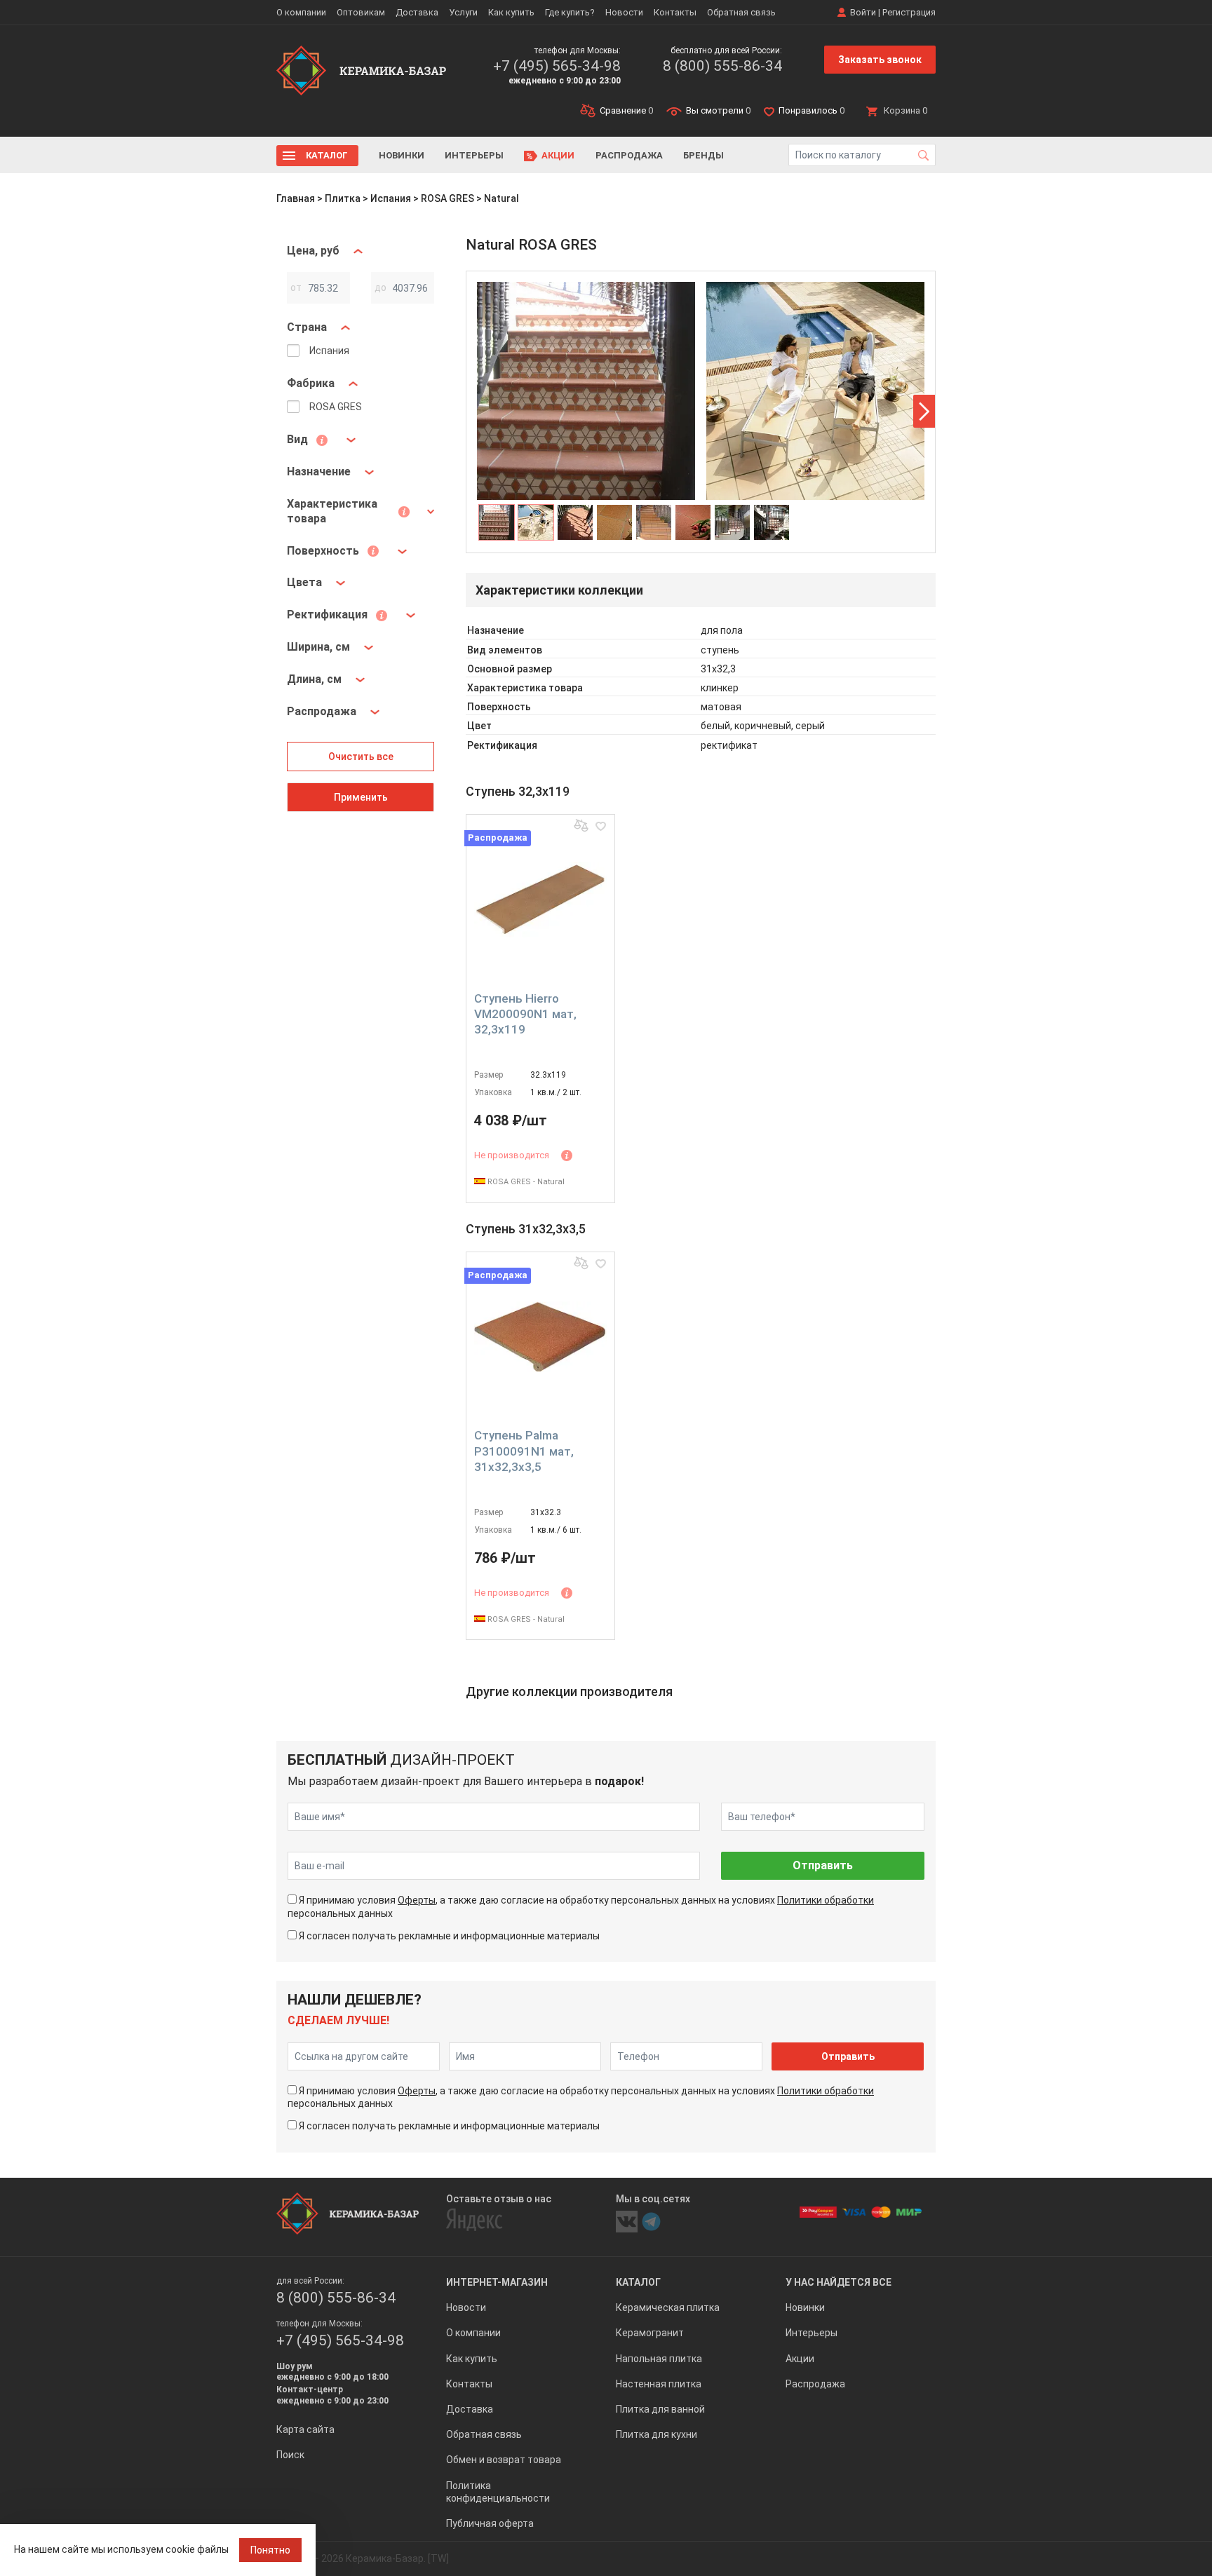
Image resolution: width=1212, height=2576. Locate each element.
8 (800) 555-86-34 (722, 66)
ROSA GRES (447, 198)
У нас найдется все (839, 2282)
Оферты (417, 1900)
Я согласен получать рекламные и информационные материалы (449, 1936)
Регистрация (909, 12)
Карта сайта (305, 2429)
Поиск (290, 2455)
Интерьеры (474, 155)
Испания (391, 198)
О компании (301, 12)
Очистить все (361, 757)
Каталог (327, 155)
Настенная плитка (659, 2384)
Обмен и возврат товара (504, 2460)
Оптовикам (361, 12)
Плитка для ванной (660, 2409)
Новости (624, 12)
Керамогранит (650, 2333)
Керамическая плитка (668, 2307)
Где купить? (570, 12)
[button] (924, 411)
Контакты (675, 12)
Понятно (270, 2550)
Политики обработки (826, 1900)
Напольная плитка (659, 2359)
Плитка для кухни (656, 2434)
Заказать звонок (880, 60)
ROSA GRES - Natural (525, 1182)
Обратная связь (741, 12)
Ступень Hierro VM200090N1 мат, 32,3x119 (525, 1014)
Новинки (402, 155)
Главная (296, 198)
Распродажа (629, 155)
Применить (361, 797)
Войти (863, 12)
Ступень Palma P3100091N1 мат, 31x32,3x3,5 (524, 1451)
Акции (558, 155)
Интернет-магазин (497, 2282)
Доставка (417, 12)
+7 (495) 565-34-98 (557, 66)
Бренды (703, 155)
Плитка (343, 198)
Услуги (463, 12)
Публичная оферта (490, 2523)
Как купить (511, 12)
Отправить (823, 1865)
